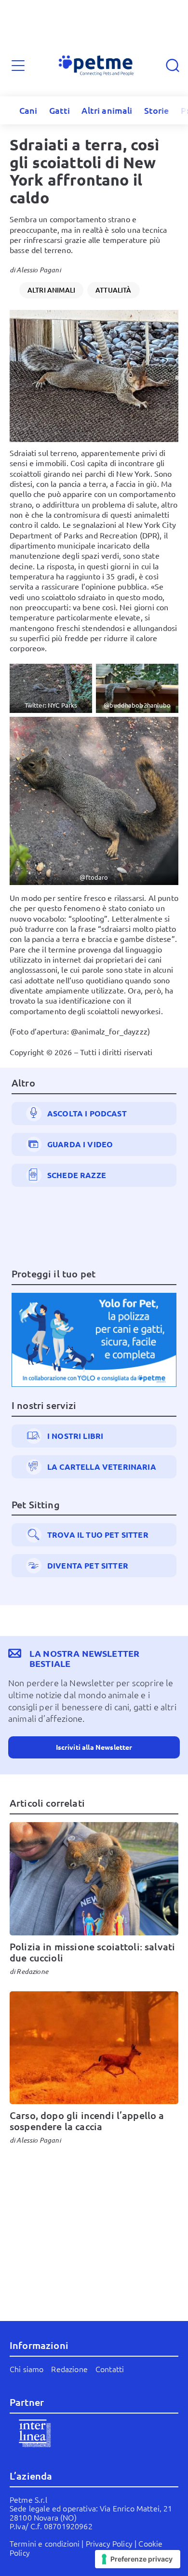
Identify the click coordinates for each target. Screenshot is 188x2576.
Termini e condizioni (45, 2543)
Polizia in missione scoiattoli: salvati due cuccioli (92, 1952)
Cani (28, 110)
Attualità (113, 290)
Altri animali (107, 110)
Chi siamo (27, 2369)
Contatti (110, 2369)
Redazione (32, 1971)
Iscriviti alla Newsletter (94, 1747)
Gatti (60, 110)
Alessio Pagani (38, 270)
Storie (157, 110)
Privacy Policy (109, 2543)
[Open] (18, 66)
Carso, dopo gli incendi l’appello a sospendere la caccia (87, 2121)
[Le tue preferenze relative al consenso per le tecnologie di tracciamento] (138, 2559)
